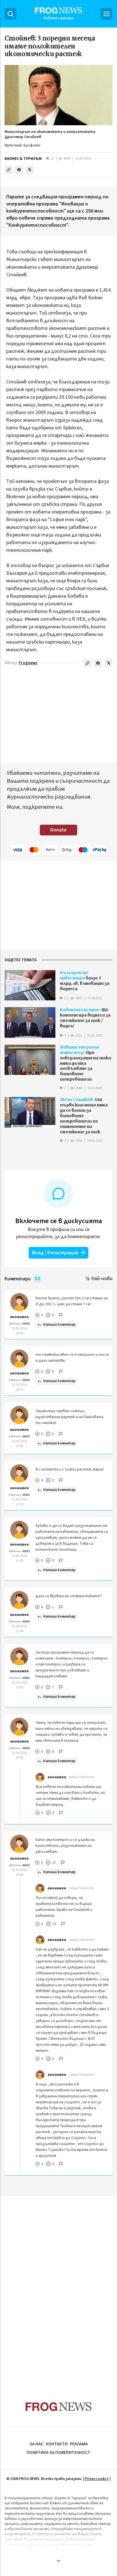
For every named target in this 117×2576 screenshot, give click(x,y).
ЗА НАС (36, 2444)
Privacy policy (97, 2479)
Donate (58, 830)
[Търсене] (11, 14)
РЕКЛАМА (79, 2444)
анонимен (19, 1317)
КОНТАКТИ (57, 2444)
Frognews (28, 663)
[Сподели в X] (30, 170)
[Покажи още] (58, 2561)
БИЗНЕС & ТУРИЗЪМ (23, 159)
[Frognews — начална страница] (59, 2407)
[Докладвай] (61, 1315)
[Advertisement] (58, 2288)
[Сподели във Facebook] (19, 170)
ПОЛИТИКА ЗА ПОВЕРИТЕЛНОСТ (58, 2452)
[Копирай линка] (9, 170)
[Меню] (106, 14)
